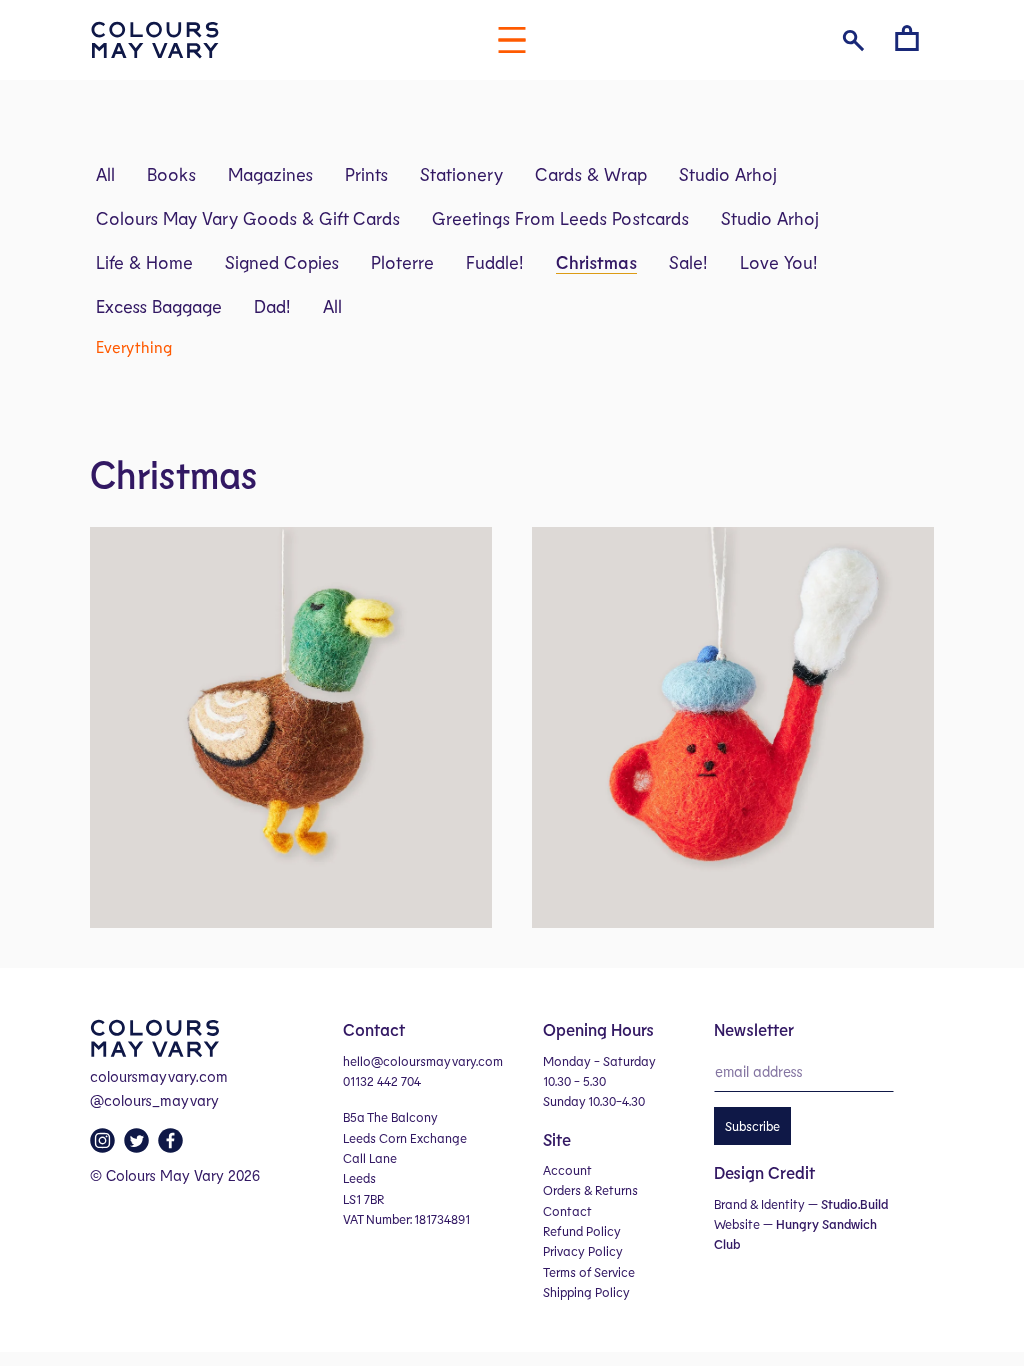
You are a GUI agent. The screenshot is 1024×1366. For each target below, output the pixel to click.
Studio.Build (854, 1204)
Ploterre (402, 262)
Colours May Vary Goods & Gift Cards (248, 218)
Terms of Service (589, 1272)
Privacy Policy (583, 1251)
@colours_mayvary (154, 1100)
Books (171, 174)
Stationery (461, 174)
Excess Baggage (159, 306)
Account (567, 1170)
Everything (134, 346)
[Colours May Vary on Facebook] (173, 1146)
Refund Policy (582, 1231)
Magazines (270, 174)
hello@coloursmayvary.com (423, 1061)
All (105, 174)
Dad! (272, 306)
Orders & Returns (590, 1190)
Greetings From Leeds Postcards (560, 218)
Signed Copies (282, 262)
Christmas (596, 262)
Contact (567, 1211)
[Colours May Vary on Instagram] (105, 1146)
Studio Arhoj (728, 174)
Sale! (688, 262)
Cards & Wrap (591, 174)
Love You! (779, 262)
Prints (366, 174)
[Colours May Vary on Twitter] (139, 1146)
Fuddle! (495, 262)
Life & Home (144, 262)
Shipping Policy (586, 1292)
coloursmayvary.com (159, 1076)
